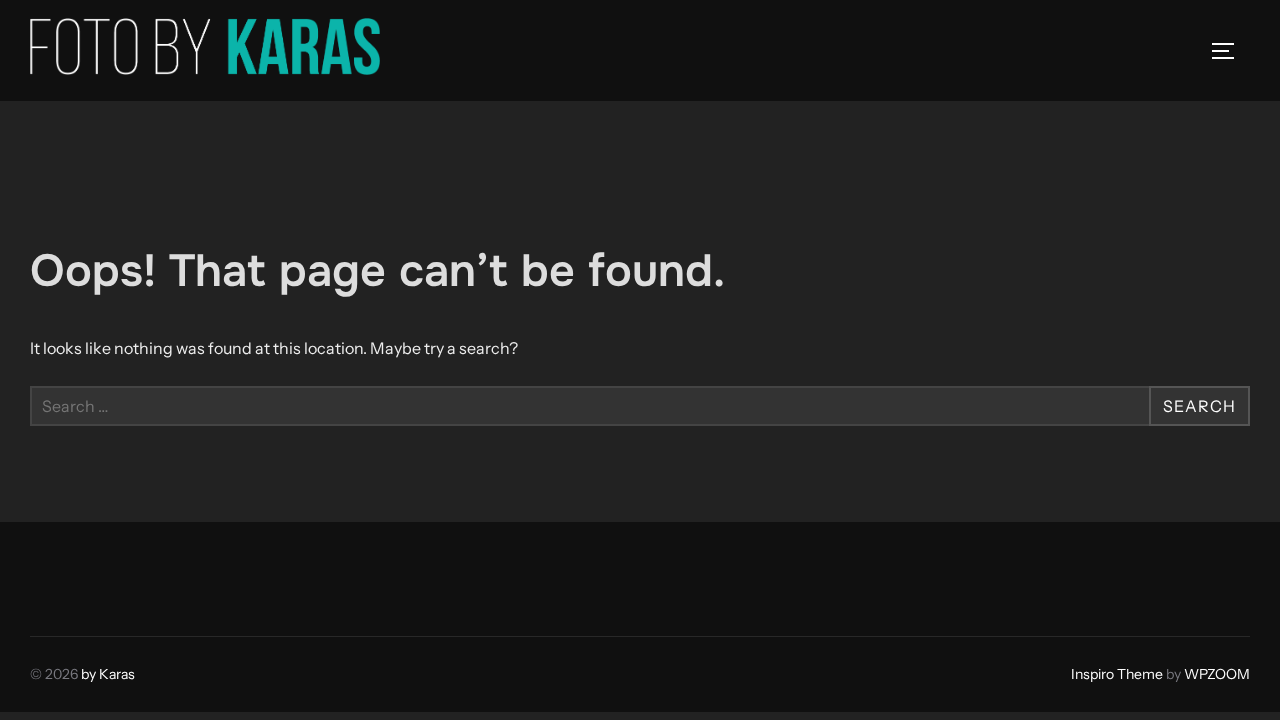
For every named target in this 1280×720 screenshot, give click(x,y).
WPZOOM (1217, 674)
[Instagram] (96, 574)
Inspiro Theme (1117, 674)
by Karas (108, 674)
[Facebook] (52, 574)
